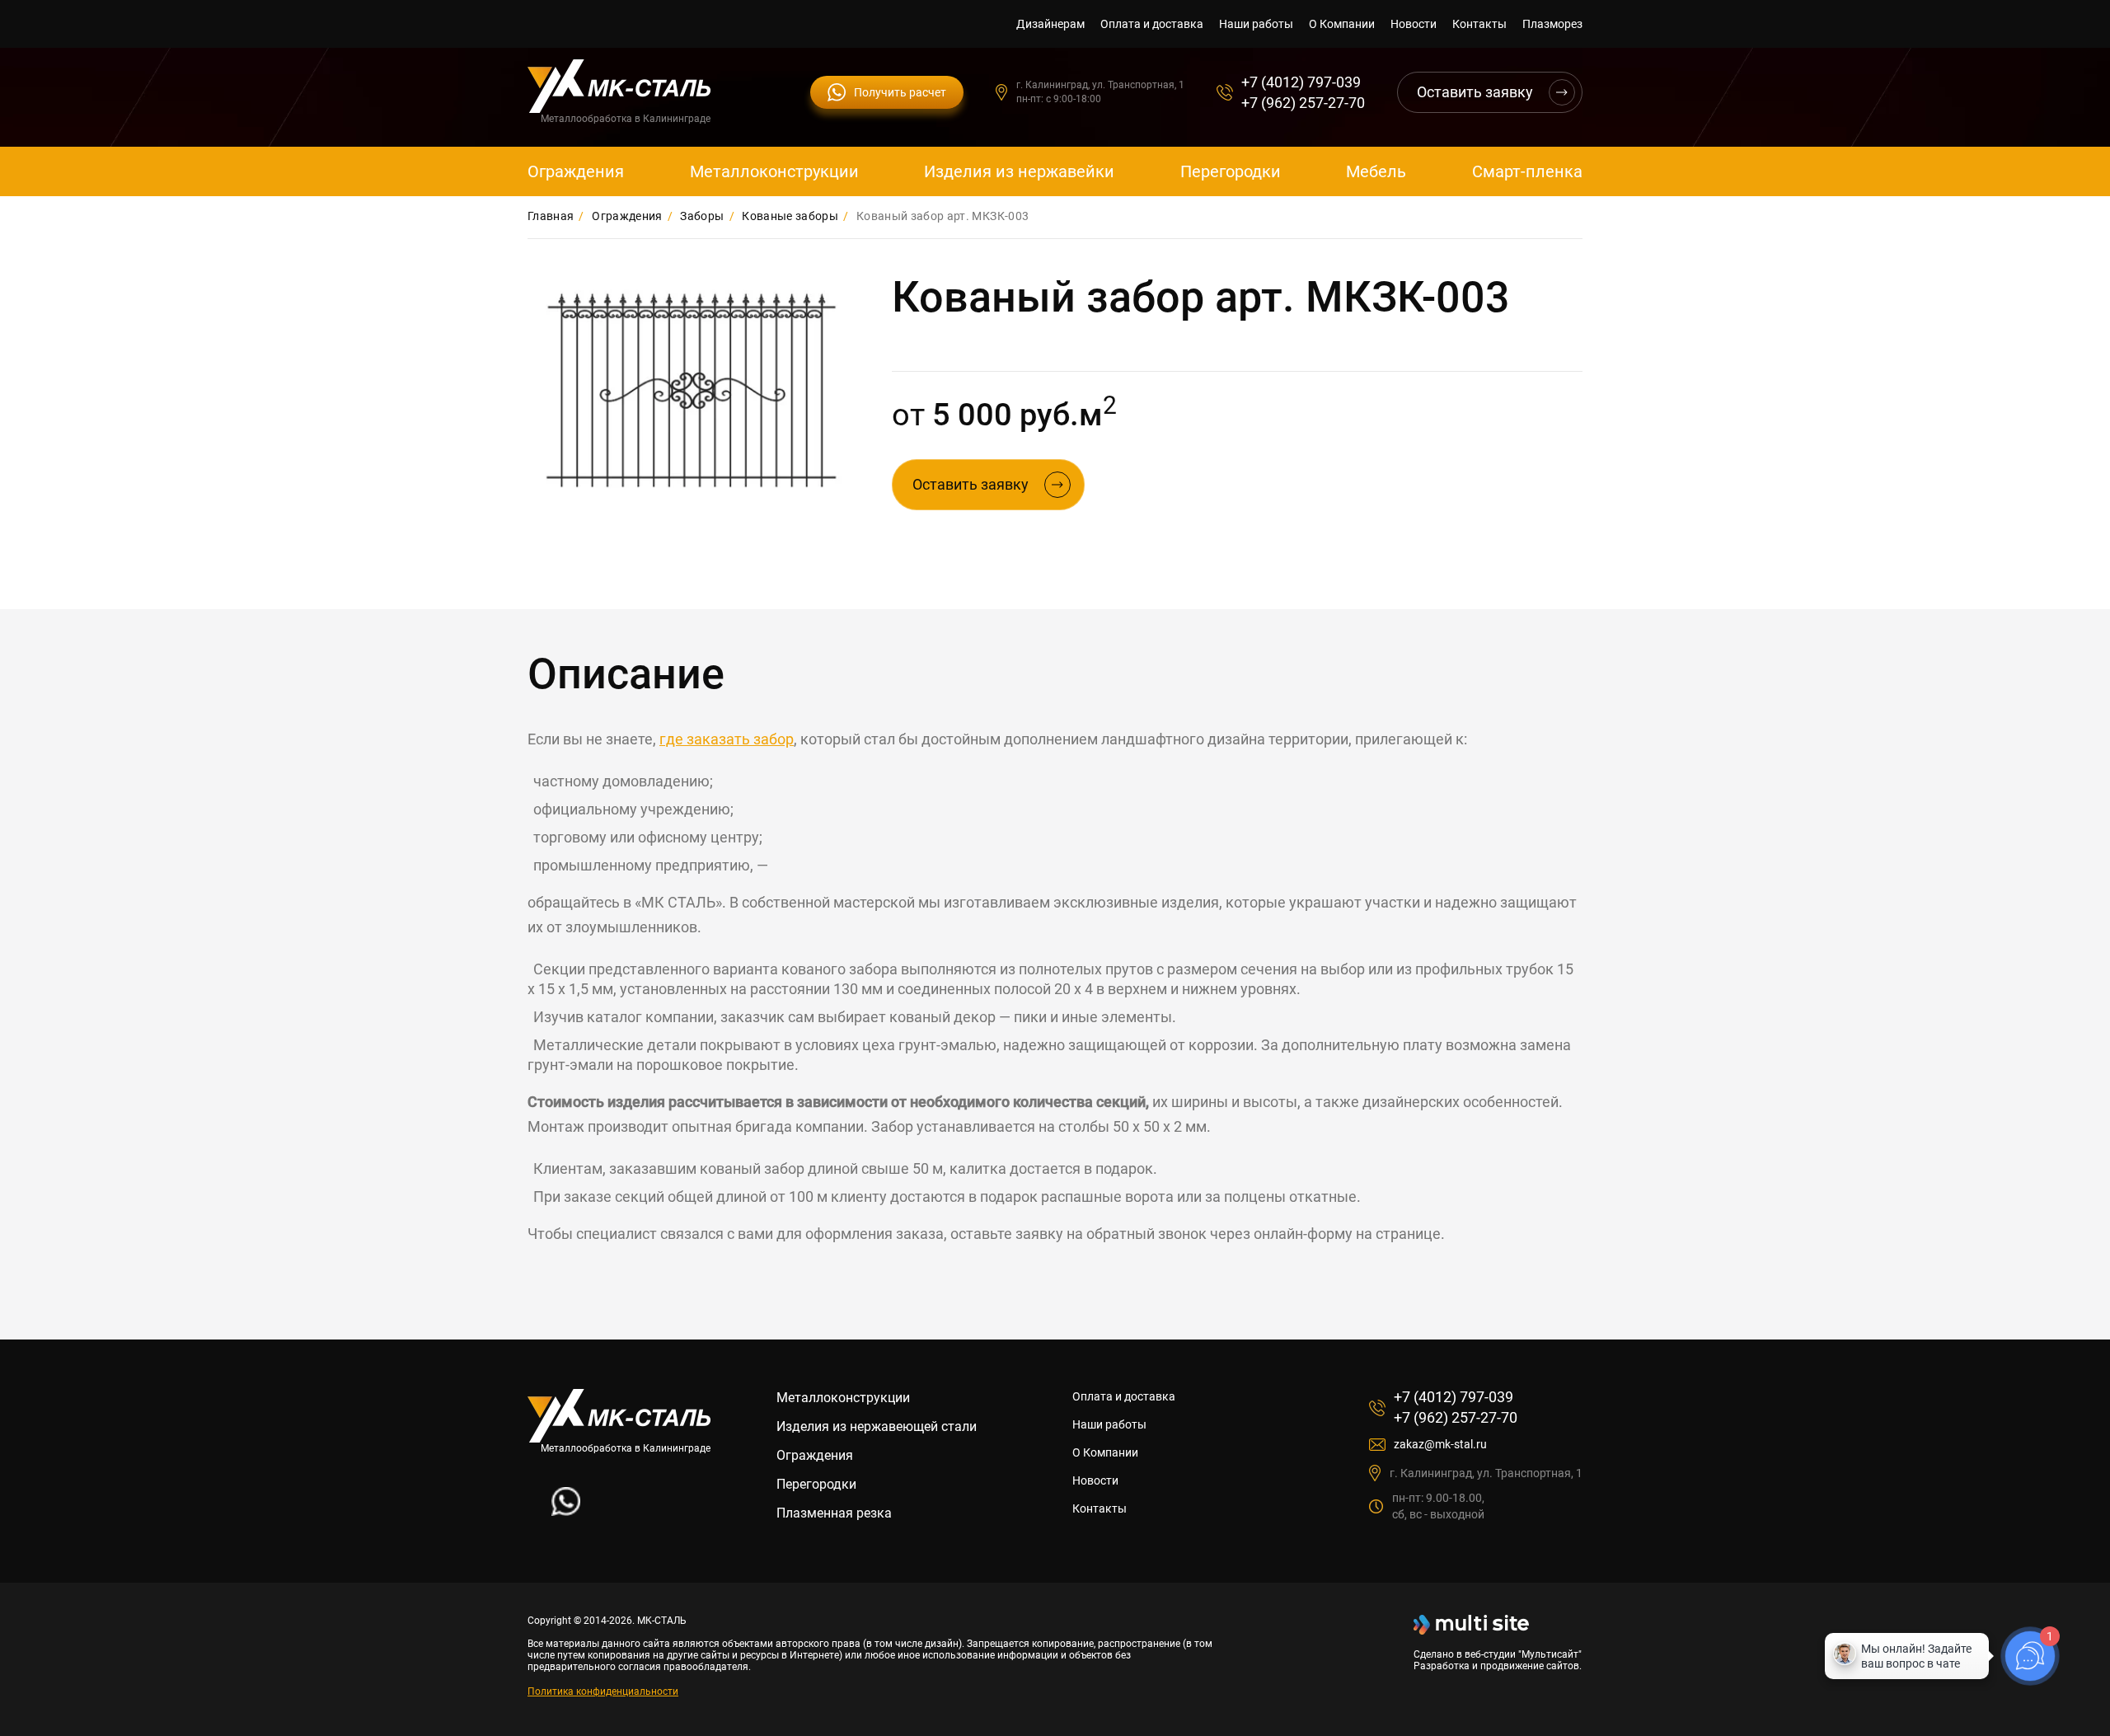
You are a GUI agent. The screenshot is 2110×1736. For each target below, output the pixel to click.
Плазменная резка (834, 1513)
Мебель (1376, 171)
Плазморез (1552, 24)
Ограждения (576, 171)
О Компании (1342, 24)
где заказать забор (727, 739)
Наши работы (1256, 24)
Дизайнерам (1050, 24)
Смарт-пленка (1527, 171)
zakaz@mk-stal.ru (1440, 1444)
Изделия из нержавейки (1019, 171)
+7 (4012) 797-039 (1301, 82)
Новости (1414, 24)
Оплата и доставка (1152, 24)
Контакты (1479, 24)
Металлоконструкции (774, 171)
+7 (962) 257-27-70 (1303, 103)
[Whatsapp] (566, 1511)
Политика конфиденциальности (603, 1691)
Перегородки (1231, 171)
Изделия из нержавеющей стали (877, 1426)
